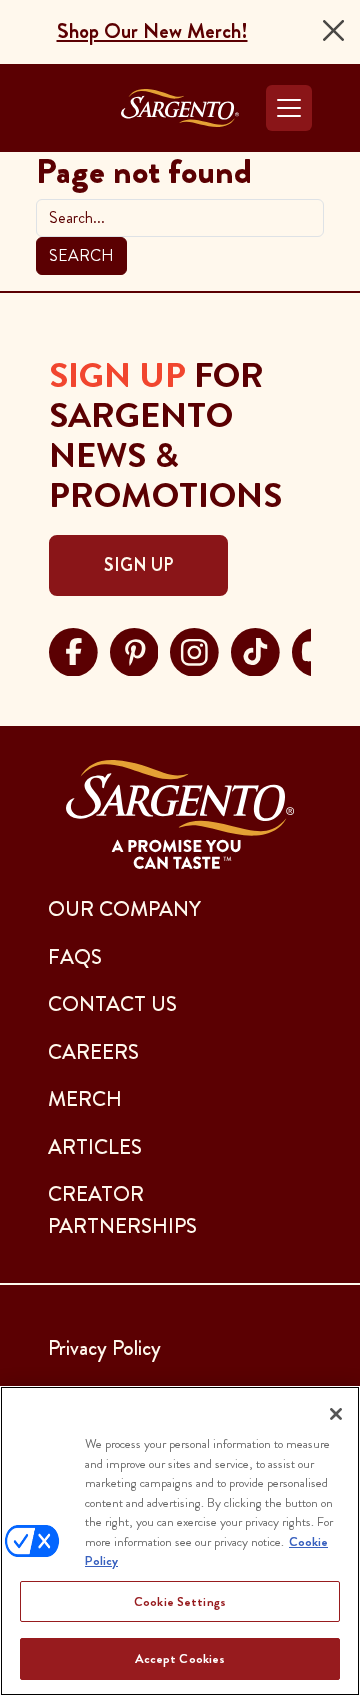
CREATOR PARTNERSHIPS (122, 1210)
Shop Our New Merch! (152, 31)
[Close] (333, 30)
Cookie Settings (180, 1601)
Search (81, 255)
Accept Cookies (180, 1658)
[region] (180, 1541)
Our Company (124, 909)
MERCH (85, 1099)
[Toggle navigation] (289, 108)
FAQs (75, 957)
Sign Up (138, 565)
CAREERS (93, 1052)
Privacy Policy (104, 1348)
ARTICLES (95, 1147)
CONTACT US (112, 1004)
